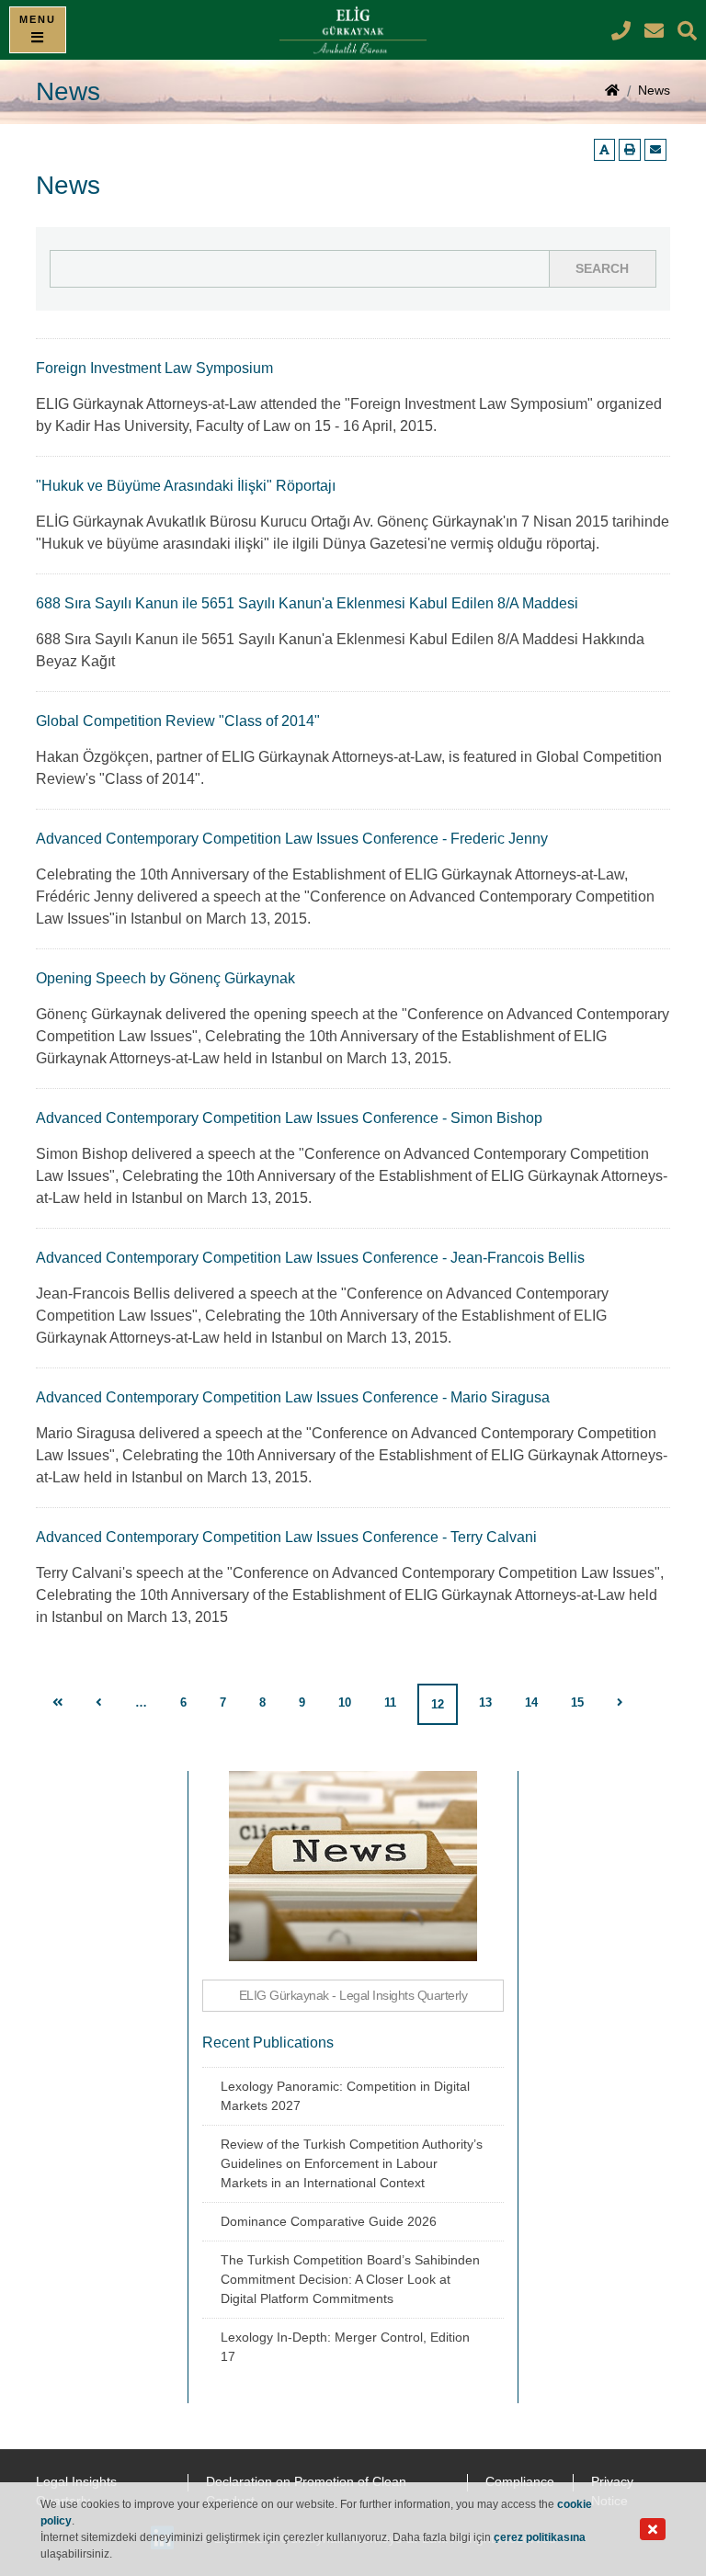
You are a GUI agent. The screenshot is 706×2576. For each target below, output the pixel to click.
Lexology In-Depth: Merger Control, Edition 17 (345, 2347)
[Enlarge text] (604, 150)
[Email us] (655, 150)
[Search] (687, 31)
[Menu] (38, 30)
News (654, 90)
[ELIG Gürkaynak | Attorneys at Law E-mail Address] (656, 31)
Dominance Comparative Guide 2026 (329, 2221)
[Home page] (612, 92)
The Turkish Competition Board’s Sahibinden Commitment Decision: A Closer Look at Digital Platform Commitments (350, 2279)
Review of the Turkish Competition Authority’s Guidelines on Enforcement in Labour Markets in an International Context (352, 2163)
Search (602, 268)
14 (531, 1702)
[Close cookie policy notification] (653, 2530)
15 (577, 1702)
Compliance (520, 2481)
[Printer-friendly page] (630, 150)
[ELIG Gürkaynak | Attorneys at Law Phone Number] (623, 31)
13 (485, 1702)
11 (390, 1702)
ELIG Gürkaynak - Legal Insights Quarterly (353, 1995)
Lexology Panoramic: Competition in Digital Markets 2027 (345, 2096)
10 (345, 1702)
